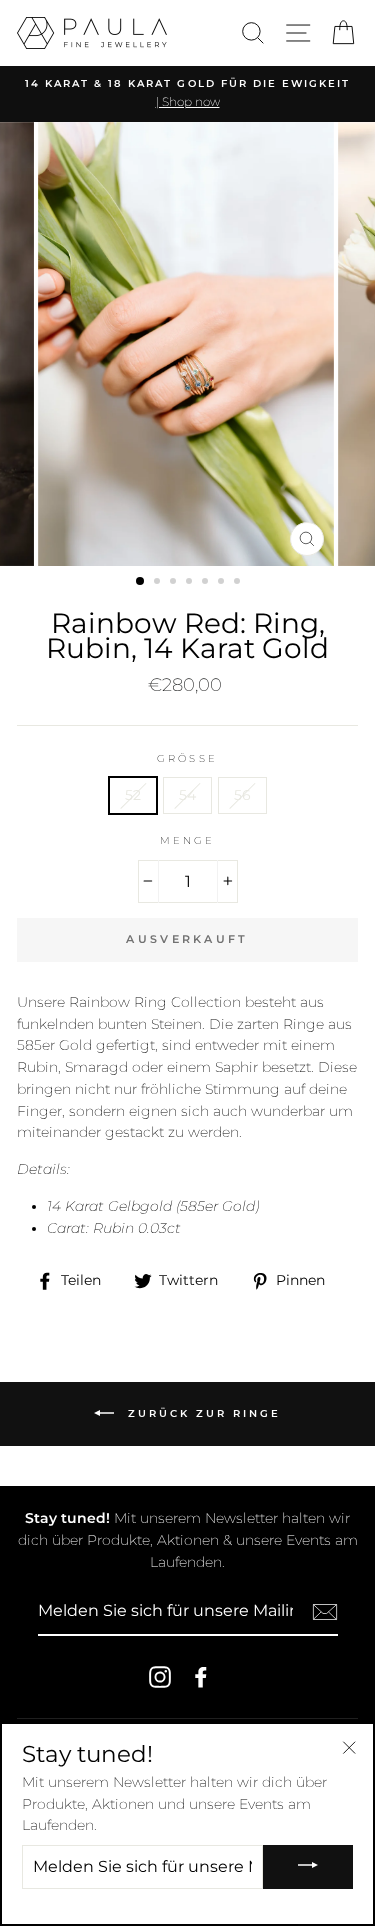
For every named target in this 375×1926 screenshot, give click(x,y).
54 (187, 795)
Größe (187, 758)
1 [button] (141, 582)
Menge (187, 840)
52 (133, 795)
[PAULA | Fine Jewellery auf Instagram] (160, 1677)
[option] (187, 94)
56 (242, 795)
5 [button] (207, 583)
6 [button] (223, 583)
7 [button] (239, 583)
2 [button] (159, 583)
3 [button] (175, 583)
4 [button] (191, 583)
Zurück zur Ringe (201, 1412)
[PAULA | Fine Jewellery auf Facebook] (201, 1677)
